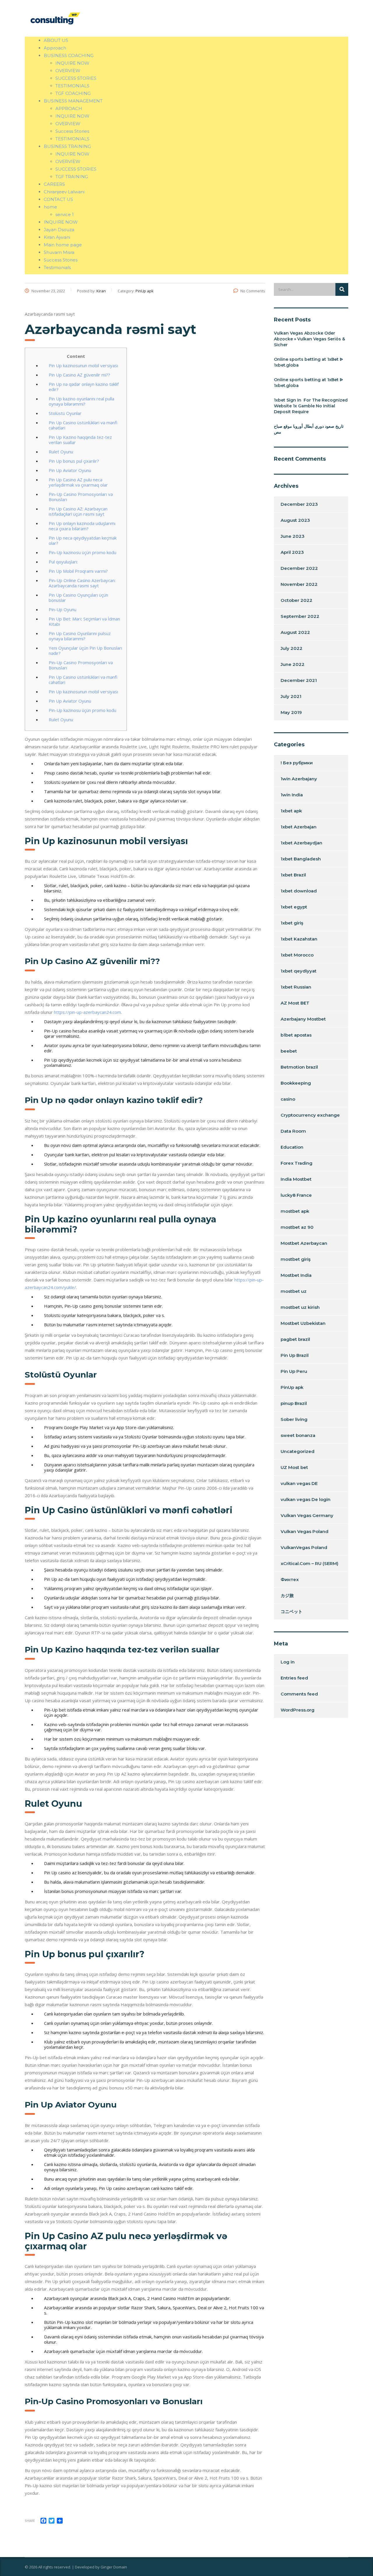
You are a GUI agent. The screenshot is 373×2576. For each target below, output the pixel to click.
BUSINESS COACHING (69, 55)
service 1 (65, 214)
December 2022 (299, 568)
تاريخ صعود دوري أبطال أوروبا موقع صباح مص (309, 429)
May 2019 (291, 712)
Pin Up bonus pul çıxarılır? (74, 461)
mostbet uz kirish (300, 1307)
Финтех (290, 1579)
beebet (289, 1051)
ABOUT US (56, 40)
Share (30, 2521)
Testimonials (57, 267)
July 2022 (292, 648)
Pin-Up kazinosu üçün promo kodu (82, 552)
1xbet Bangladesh (301, 859)
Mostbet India (296, 1275)
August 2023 (295, 520)
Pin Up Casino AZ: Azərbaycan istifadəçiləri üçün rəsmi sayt (78, 511)
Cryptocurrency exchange (310, 1115)
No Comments (253, 291)
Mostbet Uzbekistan (303, 1323)
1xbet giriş (292, 923)
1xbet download (299, 891)
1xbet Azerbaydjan (301, 843)
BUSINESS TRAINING (67, 146)
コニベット (292, 1611)
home (50, 207)
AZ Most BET (295, 1003)
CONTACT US (58, 199)
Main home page (63, 245)
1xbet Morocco (297, 955)
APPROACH (69, 108)
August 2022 (295, 632)
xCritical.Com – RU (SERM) (309, 1563)
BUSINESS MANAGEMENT (73, 101)
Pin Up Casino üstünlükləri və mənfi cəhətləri (83, 425)
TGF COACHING (73, 93)
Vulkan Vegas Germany (307, 1515)
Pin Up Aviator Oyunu (70, 470)
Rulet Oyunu (61, 452)
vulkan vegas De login (306, 1499)
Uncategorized (298, 1451)
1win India (292, 795)
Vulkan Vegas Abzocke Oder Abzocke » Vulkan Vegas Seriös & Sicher (309, 339)
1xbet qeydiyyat (299, 971)
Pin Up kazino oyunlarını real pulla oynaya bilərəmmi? (81, 401)
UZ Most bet (294, 1467)
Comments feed (299, 1694)
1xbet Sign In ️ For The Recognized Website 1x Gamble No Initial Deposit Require (311, 406)
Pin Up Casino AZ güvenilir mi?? (79, 375)
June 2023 (293, 536)
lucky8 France (296, 1195)
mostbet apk (295, 1211)
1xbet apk (291, 811)
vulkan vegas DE (299, 1483)
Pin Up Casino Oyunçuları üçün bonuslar (78, 597)
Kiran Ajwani (57, 237)
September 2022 (300, 616)
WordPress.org (298, 1710)
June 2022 (293, 664)
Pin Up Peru (294, 1371)
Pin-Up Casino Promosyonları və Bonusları (81, 497)
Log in (288, 1662)
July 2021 (291, 696)
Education (292, 1147)
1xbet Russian (296, 987)
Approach (55, 48)
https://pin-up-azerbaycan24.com (87, 1012)
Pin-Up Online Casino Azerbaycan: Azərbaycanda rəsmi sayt (82, 583)
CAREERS (54, 184)
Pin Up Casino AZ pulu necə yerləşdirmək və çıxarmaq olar (78, 482)
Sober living (294, 1419)
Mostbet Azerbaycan (304, 1243)
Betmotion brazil (299, 1067)
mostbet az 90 (297, 1227)
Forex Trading (297, 1163)
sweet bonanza (298, 1435)
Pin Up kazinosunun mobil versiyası (83, 365)
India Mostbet (296, 1179)
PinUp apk (292, 1387)
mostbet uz (294, 1291)
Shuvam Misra (59, 252)
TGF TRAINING (72, 177)
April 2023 (292, 552)
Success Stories (72, 131)
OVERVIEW (68, 71)
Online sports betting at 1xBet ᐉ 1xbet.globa (308, 362)
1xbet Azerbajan (299, 827)
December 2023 (299, 504)
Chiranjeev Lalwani (64, 192)
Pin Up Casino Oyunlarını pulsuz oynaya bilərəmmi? (80, 636)
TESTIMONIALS (72, 86)
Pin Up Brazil (295, 1355)
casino (288, 1099)
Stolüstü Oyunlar (65, 413)
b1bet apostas (296, 1035)
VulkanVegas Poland (304, 1547)
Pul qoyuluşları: (63, 562)
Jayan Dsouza (59, 230)
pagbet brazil (295, 1339)
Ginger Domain (114, 2567)
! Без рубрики (297, 763)
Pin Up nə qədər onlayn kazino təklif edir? (84, 387)
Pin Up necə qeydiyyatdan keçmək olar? (83, 540)
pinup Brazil (294, 1403)
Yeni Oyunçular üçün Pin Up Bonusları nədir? (85, 650)
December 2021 (299, 680)
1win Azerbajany (299, 779)
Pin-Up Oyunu (63, 609)
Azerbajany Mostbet (303, 1019)
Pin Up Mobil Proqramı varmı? (78, 571)
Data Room (293, 1131)
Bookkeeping (296, 1083)
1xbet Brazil (293, 875)
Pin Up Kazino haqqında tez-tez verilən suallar (80, 440)
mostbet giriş (296, 1259)
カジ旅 (287, 1595)
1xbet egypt (294, 907)
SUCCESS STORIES (76, 78)
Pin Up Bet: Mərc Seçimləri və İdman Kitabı (84, 621)
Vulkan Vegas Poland (305, 1531)
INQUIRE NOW (72, 63)
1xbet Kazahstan (299, 939)
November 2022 (299, 584)
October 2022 (297, 600)
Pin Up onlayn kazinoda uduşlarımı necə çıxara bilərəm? (82, 526)
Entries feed (294, 1678)
